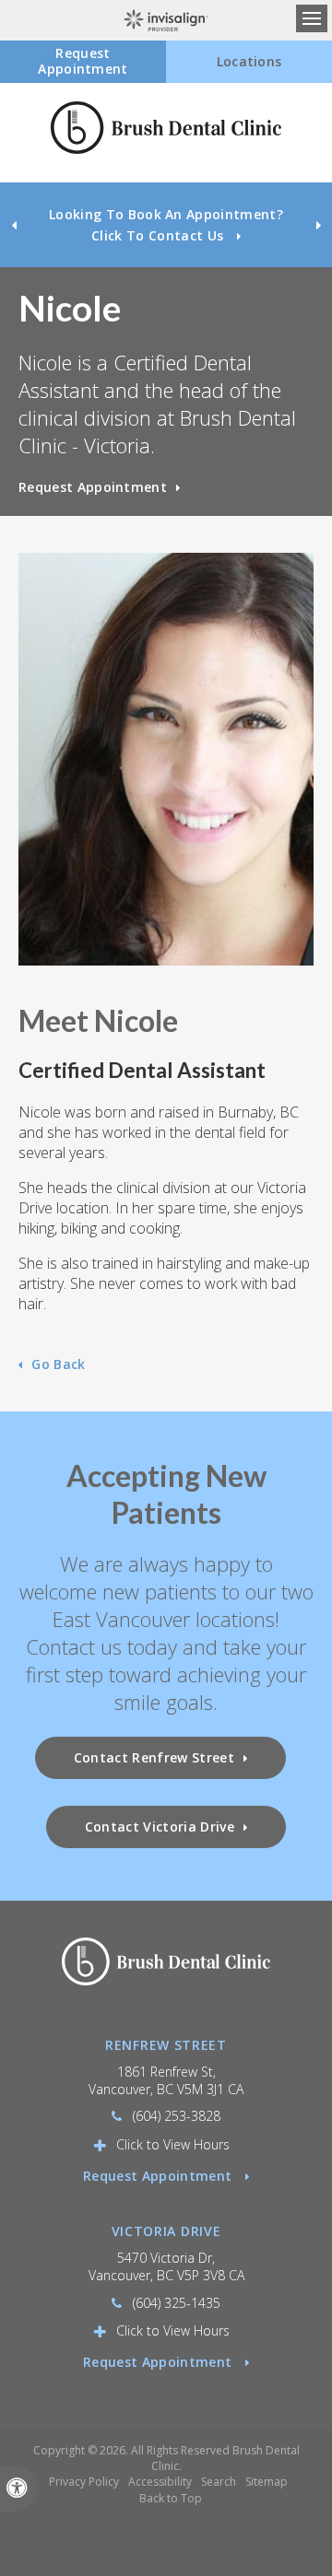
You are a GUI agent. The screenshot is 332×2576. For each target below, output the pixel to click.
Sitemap (267, 2482)
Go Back (58, 1364)
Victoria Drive (166, 2231)
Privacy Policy (84, 2482)
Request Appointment (93, 487)
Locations (249, 61)
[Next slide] (318, 225)
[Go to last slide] (14, 225)
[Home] (166, 133)
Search (219, 2482)
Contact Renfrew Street (154, 1757)
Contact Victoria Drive (160, 1827)
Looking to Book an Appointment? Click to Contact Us (166, 225)
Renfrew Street (166, 2045)
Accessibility (160, 2482)
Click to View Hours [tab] (173, 2144)
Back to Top (171, 2498)
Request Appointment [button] (83, 61)
